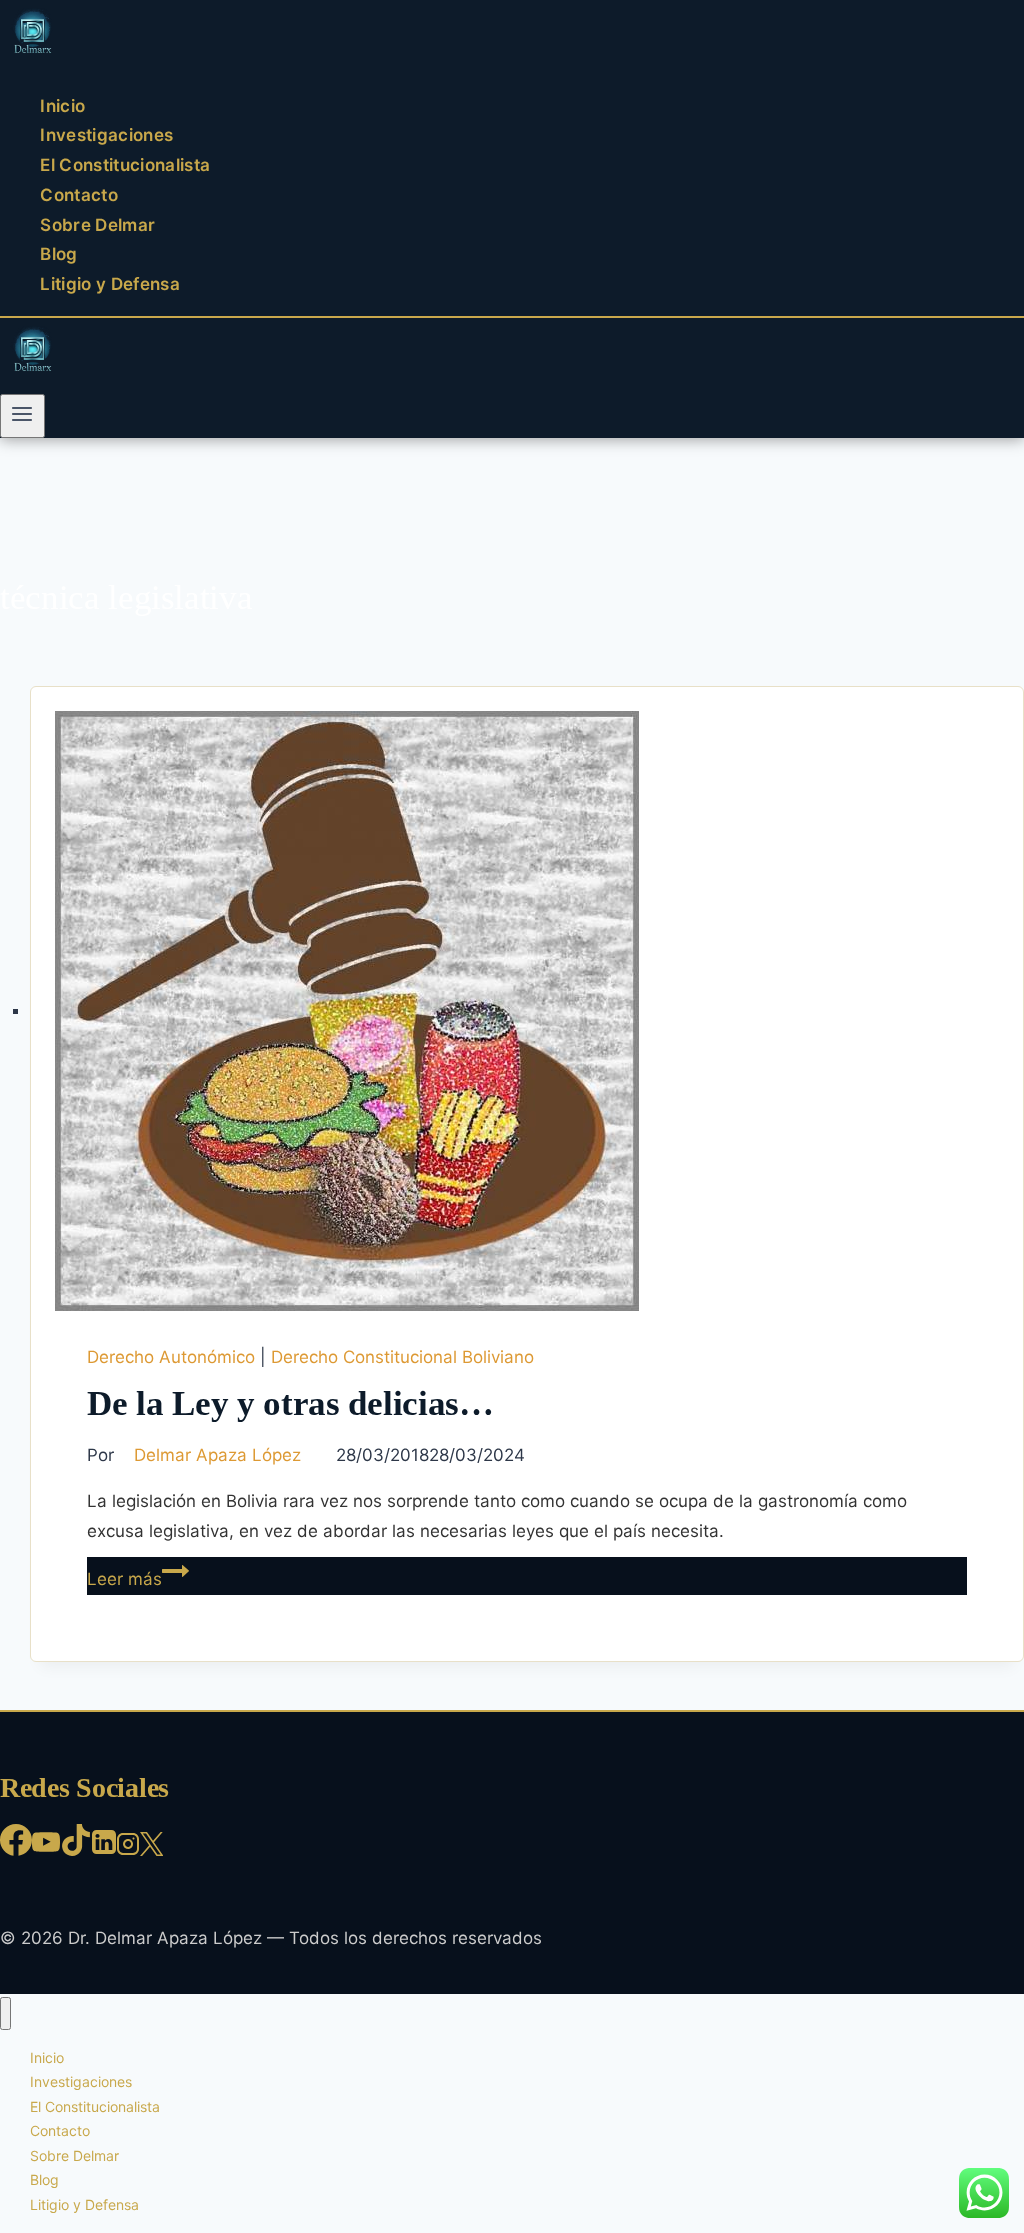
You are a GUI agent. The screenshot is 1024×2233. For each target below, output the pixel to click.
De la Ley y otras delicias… (290, 1403)
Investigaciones (106, 136)
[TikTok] (76, 1850)
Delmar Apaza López (217, 1455)
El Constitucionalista (125, 165)
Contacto (79, 195)
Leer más (138, 1579)
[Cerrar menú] (5, 2013)
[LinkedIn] (104, 1850)
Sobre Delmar (97, 225)
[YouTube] (46, 1850)
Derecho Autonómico (171, 1357)
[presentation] (527, 1011)
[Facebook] (16, 1850)
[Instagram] (128, 1850)
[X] (151, 1850)
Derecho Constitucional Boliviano (402, 1357)
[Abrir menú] (22, 416)
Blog (58, 255)
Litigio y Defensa (110, 284)
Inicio (62, 106)
